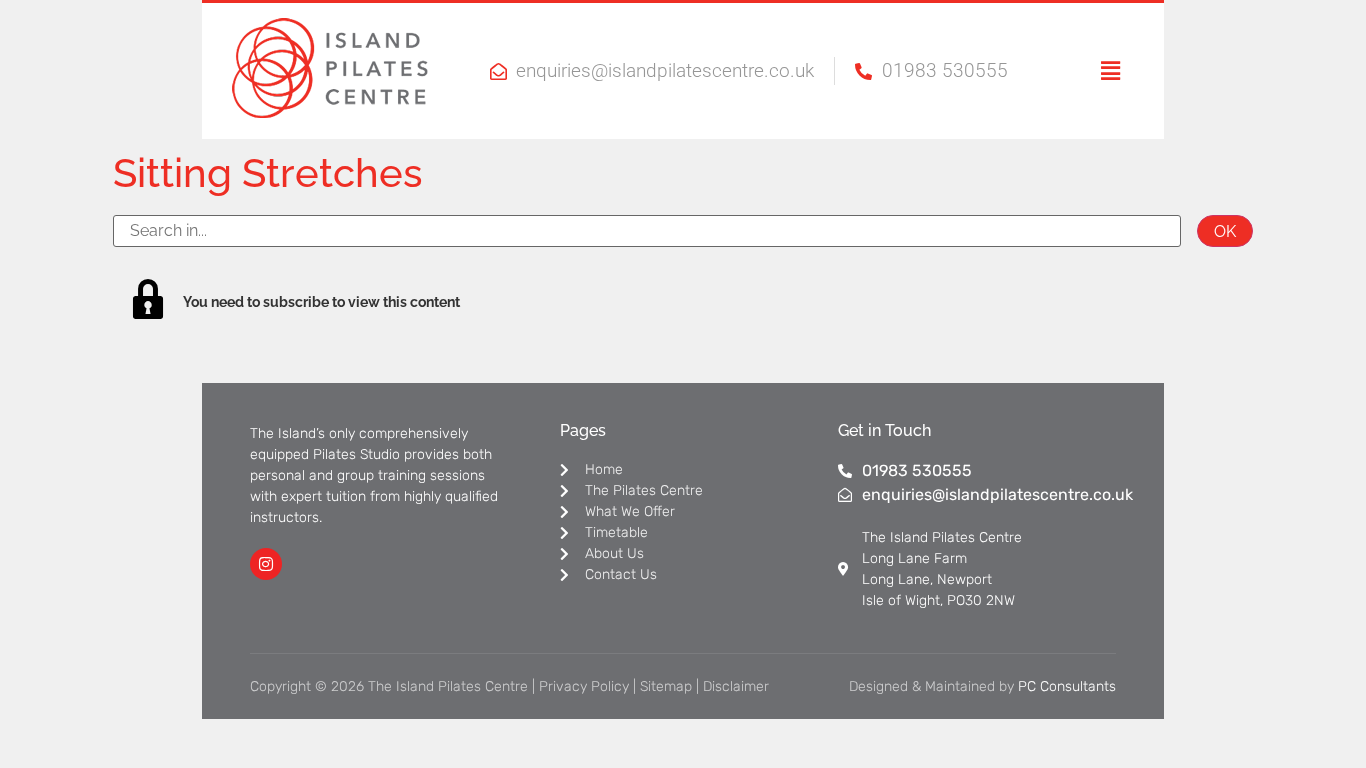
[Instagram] (266, 564)
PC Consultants (1067, 686)
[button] (1085, 70)
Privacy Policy (584, 686)
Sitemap (666, 686)
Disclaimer (736, 686)
